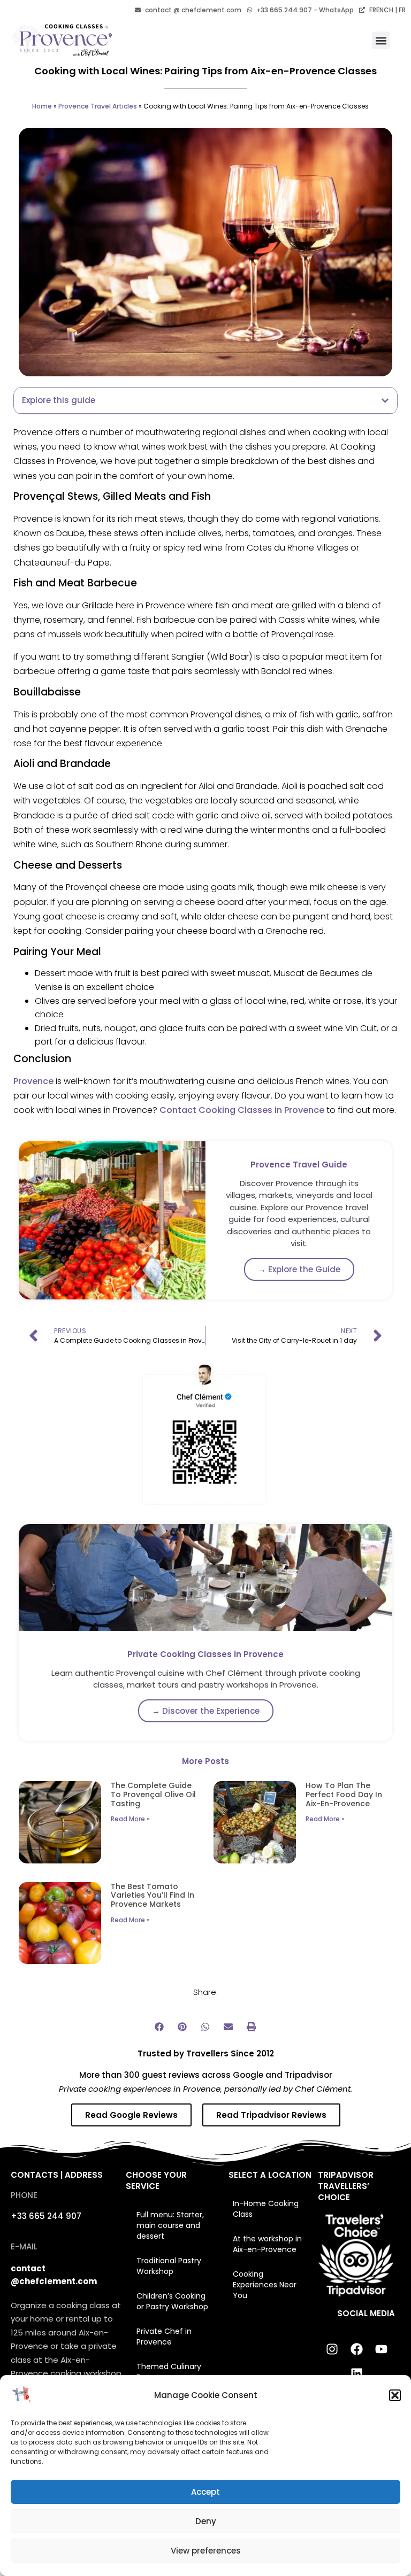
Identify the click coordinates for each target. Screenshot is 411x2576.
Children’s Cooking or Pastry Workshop (172, 2301)
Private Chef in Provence (164, 2337)
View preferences (206, 2551)
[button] (395, 2395)
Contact (177, 1110)
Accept (205, 2492)
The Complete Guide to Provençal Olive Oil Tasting (153, 1794)
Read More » (130, 1819)
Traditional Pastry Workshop (169, 2266)
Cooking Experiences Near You (265, 2285)
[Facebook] (356, 2349)
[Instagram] (332, 2349)
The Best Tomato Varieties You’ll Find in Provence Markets (153, 1896)
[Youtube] (381, 2349)
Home (42, 106)
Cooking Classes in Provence (261, 1110)
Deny (206, 2521)
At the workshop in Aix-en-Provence (267, 2244)
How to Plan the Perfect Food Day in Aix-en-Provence (344, 1794)
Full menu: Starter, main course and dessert (170, 2225)
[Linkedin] (356, 2374)
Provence (33, 1081)
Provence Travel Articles (98, 106)
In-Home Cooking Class (266, 2209)
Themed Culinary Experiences (169, 2372)
